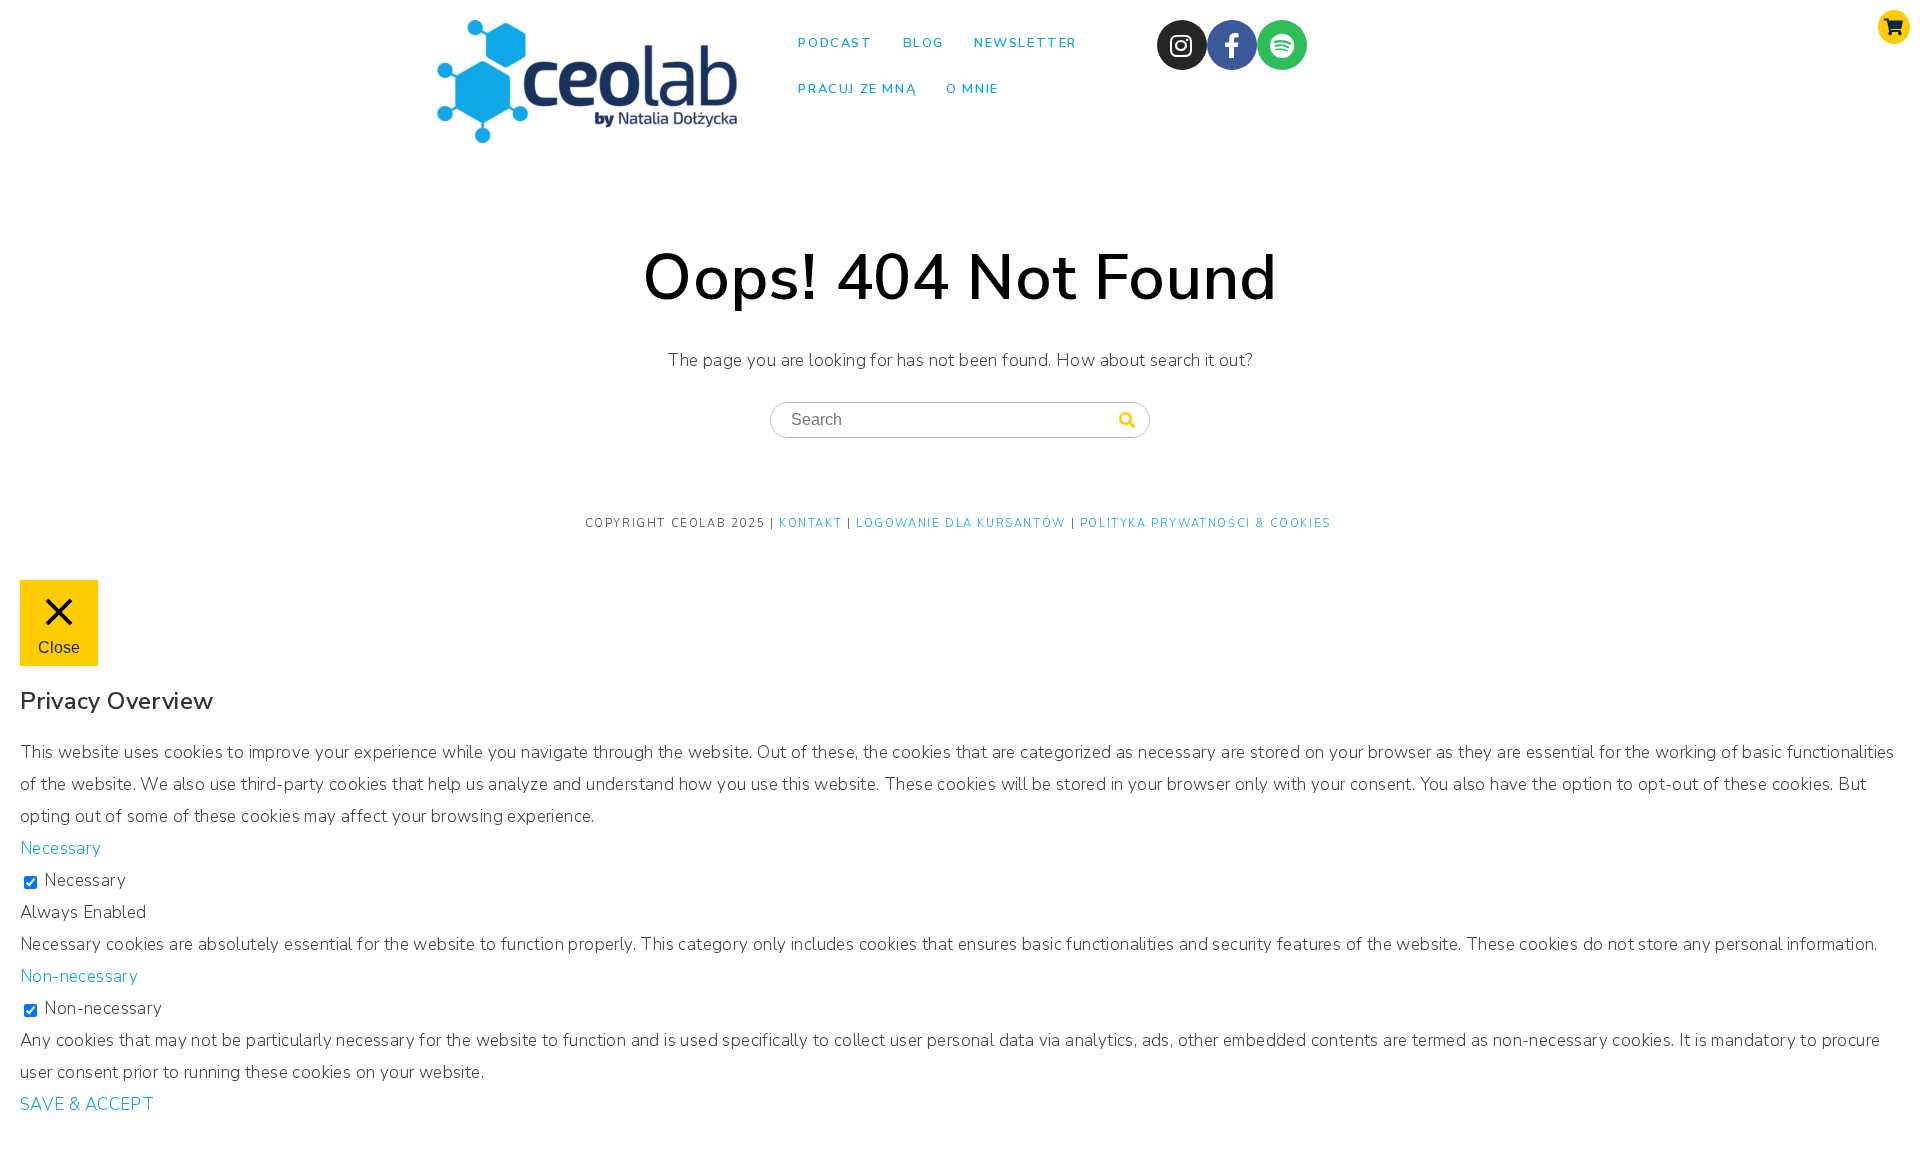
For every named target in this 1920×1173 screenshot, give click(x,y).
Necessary (85, 880)
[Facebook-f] (1232, 45)
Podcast (835, 43)
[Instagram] (1182, 45)
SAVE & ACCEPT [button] (87, 1104)
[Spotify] (1282, 45)
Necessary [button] (61, 848)
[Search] (1127, 421)
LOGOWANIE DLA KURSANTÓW (963, 523)
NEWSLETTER (1025, 43)
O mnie (972, 89)
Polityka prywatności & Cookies (1205, 523)
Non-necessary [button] (79, 976)
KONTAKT (813, 523)
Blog (923, 43)
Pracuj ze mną (857, 89)
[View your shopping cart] (1894, 27)
